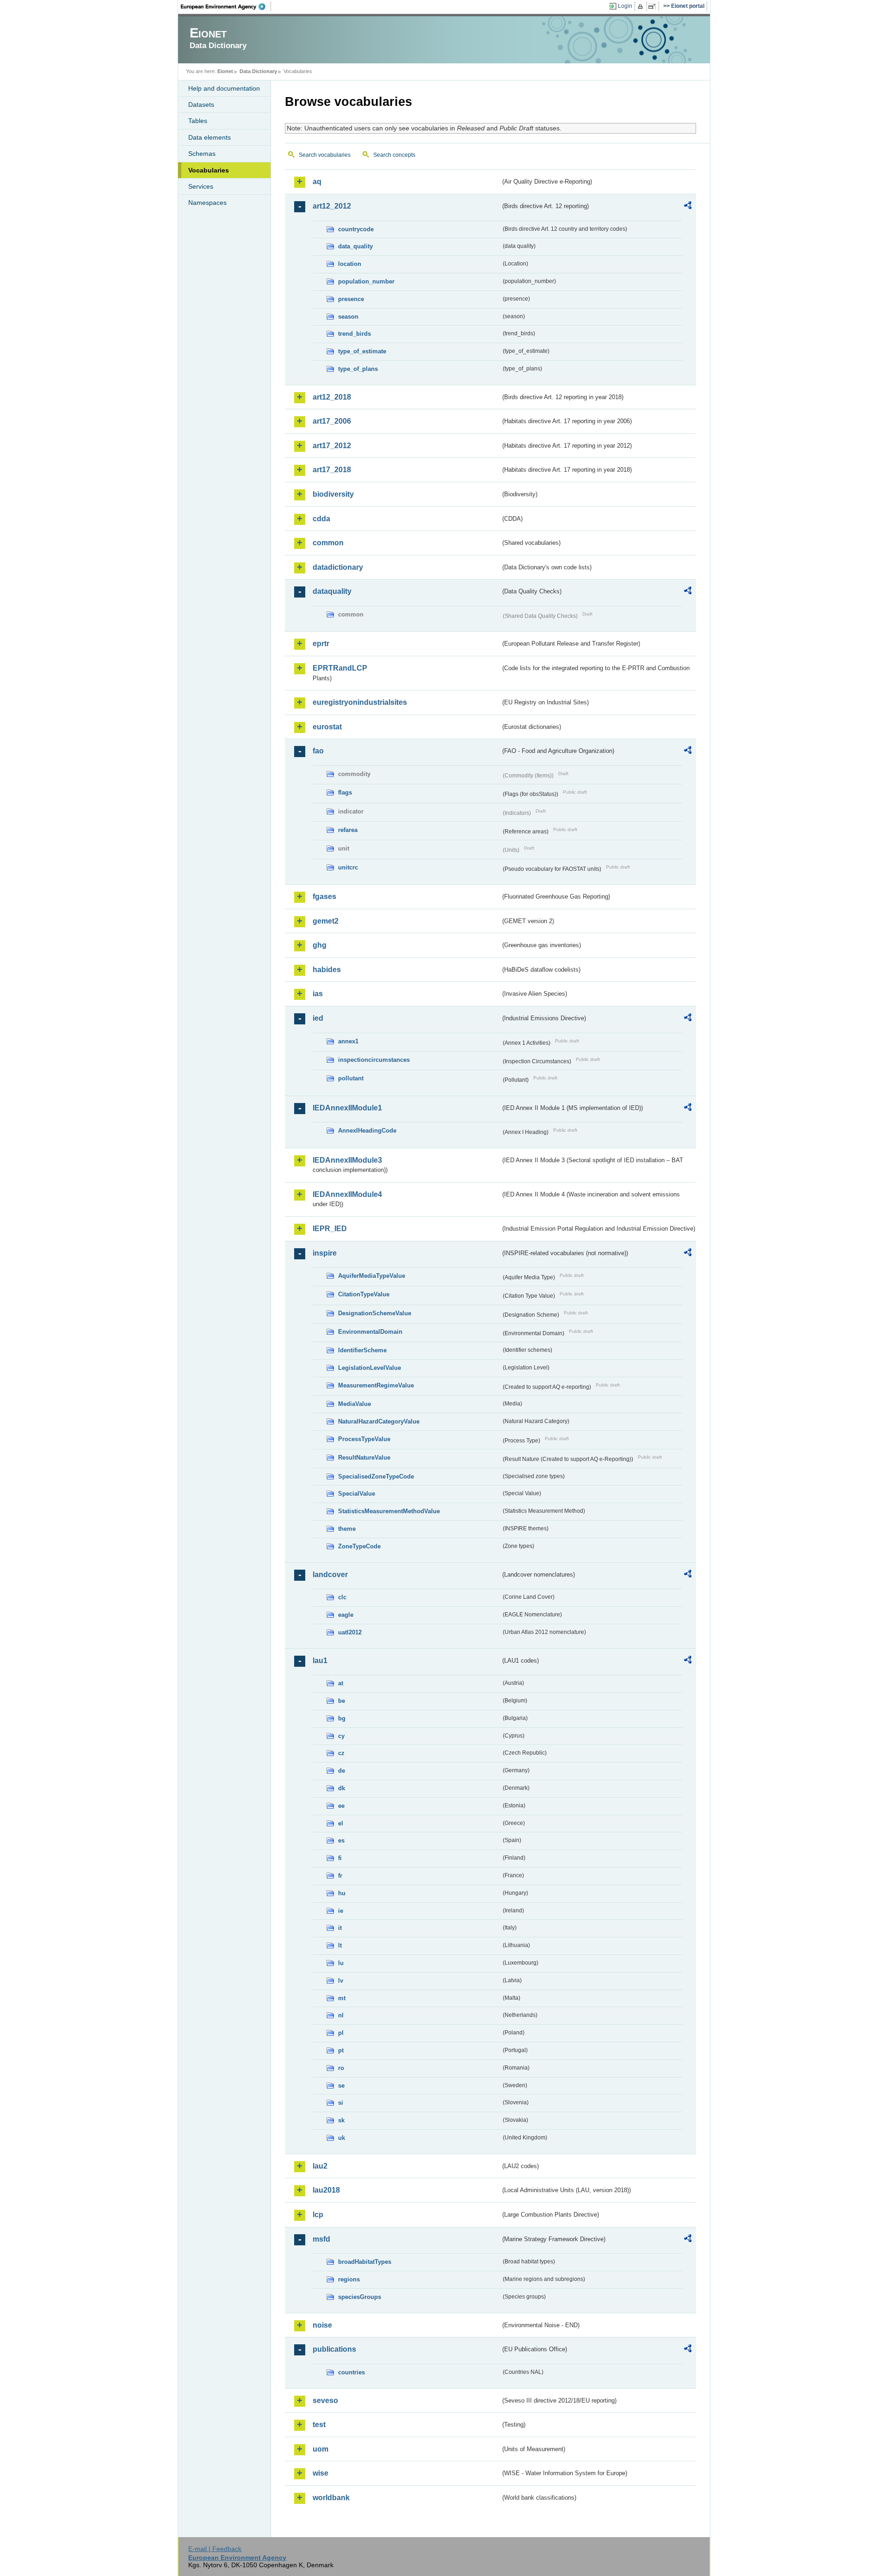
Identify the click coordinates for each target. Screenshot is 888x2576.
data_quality (355, 246)
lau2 (320, 2166)
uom (321, 2449)
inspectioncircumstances (374, 1060)
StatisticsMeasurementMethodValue (389, 1511)
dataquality (332, 591)
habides (327, 970)
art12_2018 (332, 397)
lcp (318, 2215)
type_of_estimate (362, 351)
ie (341, 1911)
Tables (198, 121)
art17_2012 (332, 446)
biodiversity (333, 494)
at (341, 1683)
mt (342, 1998)
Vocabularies (209, 170)
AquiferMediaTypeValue (372, 1276)
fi (340, 1858)
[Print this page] (642, 6)
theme (347, 1529)
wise (321, 2473)
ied (318, 1018)
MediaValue (355, 1404)
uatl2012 (350, 1632)
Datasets (201, 105)
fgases (324, 897)
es (341, 1840)
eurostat (327, 727)
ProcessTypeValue (364, 1439)
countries (351, 2372)
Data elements (210, 137)
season (348, 317)
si (341, 2103)
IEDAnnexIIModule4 (347, 1194)
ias (318, 994)
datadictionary (338, 567)
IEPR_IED (330, 1229)
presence (351, 299)
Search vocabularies (325, 155)
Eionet (225, 71)
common (328, 543)
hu (342, 1893)
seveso (325, 2400)
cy (341, 1736)
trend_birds (355, 334)
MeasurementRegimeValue (376, 1385)
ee (341, 1806)
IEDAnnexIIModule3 (347, 1160)
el (341, 1823)
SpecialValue (357, 1494)
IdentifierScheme (362, 1350)
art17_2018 (332, 470)
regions (349, 2279)
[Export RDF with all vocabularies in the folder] (688, 207)
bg (342, 1718)
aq (317, 182)
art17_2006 (332, 421)
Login (625, 6)
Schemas (202, 154)
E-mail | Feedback (215, 2549)
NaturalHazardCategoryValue (379, 1421)
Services (201, 186)
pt (341, 2050)
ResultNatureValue (364, 1457)
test (319, 2425)
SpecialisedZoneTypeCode (376, 1476)
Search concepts (394, 155)
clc (342, 1597)
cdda (321, 519)
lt (340, 1945)
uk (342, 2138)
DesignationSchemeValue (375, 1313)
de (342, 1771)
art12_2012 (332, 206)
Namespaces (207, 203)
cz (341, 1753)
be (342, 1701)
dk (342, 1788)
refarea (348, 830)
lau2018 (326, 2190)
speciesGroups (360, 2297)
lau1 (320, 1661)
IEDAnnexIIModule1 (347, 1108)
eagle (346, 1615)
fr (340, 1876)
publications (334, 2349)
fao (318, 751)
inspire (325, 1253)
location (350, 264)
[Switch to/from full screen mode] (654, 6)
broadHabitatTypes (365, 2262)
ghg (320, 945)
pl (341, 2033)
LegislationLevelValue (370, 1368)
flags (345, 792)
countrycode (356, 229)
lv (341, 1981)
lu (341, 1963)
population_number (366, 281)
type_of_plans (358, 369)
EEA (226, 6)
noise (322, 2325)
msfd (321, 2239)
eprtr (321, 644)
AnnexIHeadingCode (367, 1131)
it (340, 1928)
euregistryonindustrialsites (360, 702)
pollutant (351, 1078)
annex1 (348, 1041)
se (341, 2086)
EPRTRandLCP (340, 668)
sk (341, 2120)
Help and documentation (224, 88)
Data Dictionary (258, 71)
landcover (330, 1575)
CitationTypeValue (364, 1294)
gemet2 (326, 921)
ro (341, 2068)
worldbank (331, 2498)
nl (341, 2015)
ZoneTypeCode (359, 1546)
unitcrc (348, 867)
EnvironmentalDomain (370, 1332)
